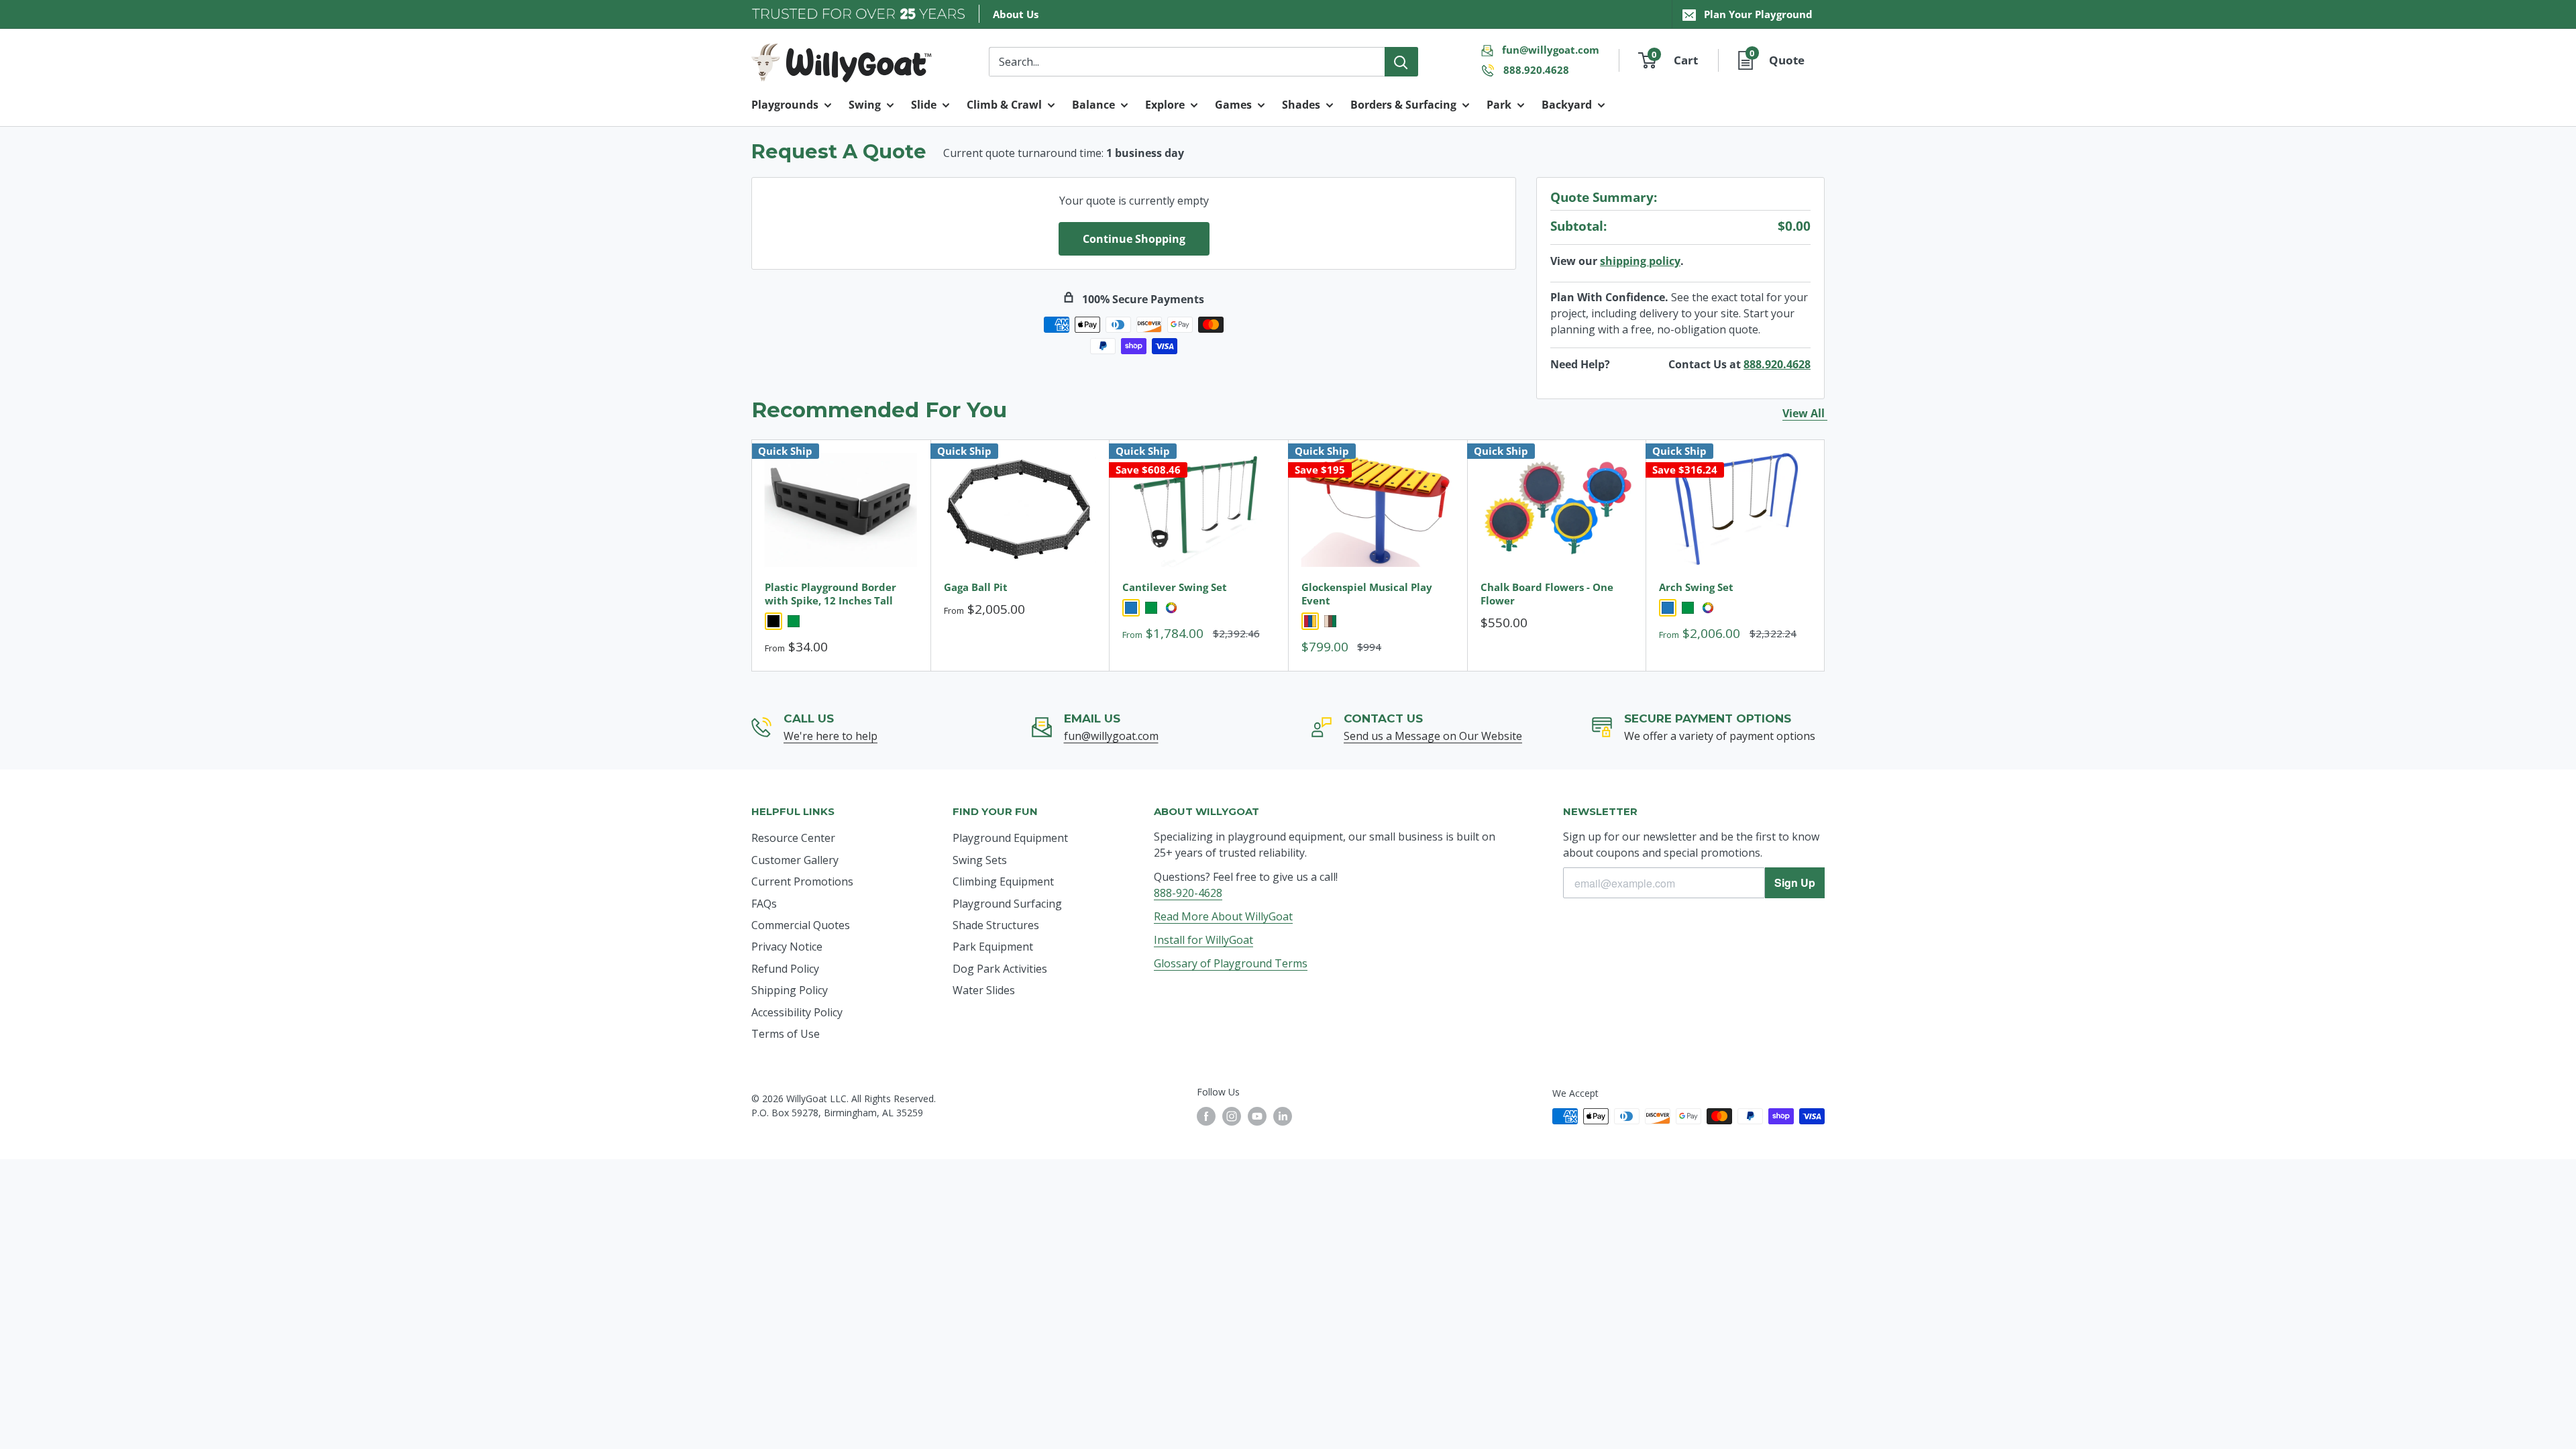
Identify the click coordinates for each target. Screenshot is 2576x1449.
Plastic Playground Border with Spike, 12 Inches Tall (830, 594)
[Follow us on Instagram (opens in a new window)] (1232, 1116)
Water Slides (984, 990)
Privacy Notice (787, 947)
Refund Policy (785, 969)
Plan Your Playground (1758, 14)
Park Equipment (993, 947)
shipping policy (1640, 261)
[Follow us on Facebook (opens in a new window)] (1206, 1116)
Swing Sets (980, 860)
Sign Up (1795, 882)
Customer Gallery (795, 860)
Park (1499, 105)
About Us (1016, 14)
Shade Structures (996, 925)
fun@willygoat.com (1551, 50)
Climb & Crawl (1004, 105)
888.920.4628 (1536, 70)
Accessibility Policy (797, 1012)
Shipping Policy (790, 990)
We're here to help (830, 736)
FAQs (764, 904)
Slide (924, 105)
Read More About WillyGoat (1223, 916)
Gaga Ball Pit (976, 587)
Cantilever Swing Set (1175, 587)
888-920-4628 (1188, 893)
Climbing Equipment (1003, 881)
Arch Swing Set (1696, 587)
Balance (1093, 105)
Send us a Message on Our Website (1433, 736)
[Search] (1401, 62)
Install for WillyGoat (1203, 940)
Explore (1165, 105)
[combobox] (1187, 62)
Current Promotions (802, 881)
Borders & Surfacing (1403, 105)
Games (1233, 105)
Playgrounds (785, 105)
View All (1805, 413)
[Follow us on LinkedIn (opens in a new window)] (1283, 1116)
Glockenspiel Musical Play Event (1367, 594)
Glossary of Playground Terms (1231, 963)
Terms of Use (786, 1034)
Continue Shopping (1134, 239)
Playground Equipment (1010, 838)
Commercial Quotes (801, 925)
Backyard (1567, 105)
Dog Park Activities (1000, 969)
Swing (865, 105)
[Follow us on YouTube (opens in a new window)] (1257, 1116)
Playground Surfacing (1007, 904)
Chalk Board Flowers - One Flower (1547, 594)
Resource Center (793, 838)
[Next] (1825, 555)
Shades (1301, 105)
